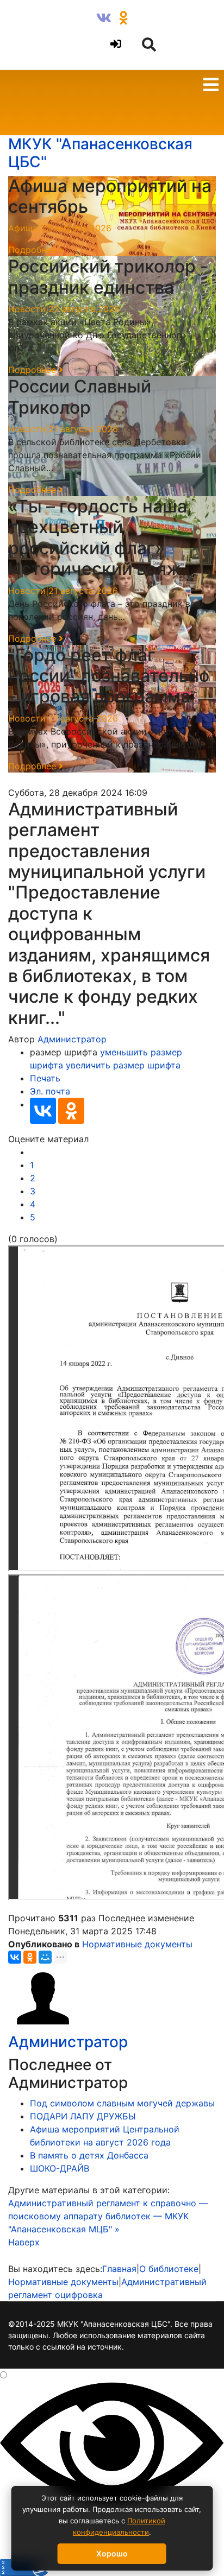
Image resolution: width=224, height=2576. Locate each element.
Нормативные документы (137, 1944)
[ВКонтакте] (43, 1111)
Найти (20, 20)
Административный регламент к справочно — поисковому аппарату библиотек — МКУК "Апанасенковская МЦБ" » (108, 2216)
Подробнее (33, 250)
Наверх (24, 2242)
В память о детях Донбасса (89, 2155)
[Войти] (114, 44)
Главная (119, 2269)
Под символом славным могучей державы (122, 2103)
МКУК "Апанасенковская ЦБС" (100, 153)
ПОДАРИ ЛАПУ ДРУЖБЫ (83, 2116)
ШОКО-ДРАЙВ (60, 2168)
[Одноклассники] (71, 1111)
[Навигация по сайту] (211, 86)
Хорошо (112, 2553)
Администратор (72, 1039)
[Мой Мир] (45, 1957)
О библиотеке (169, 2269)
